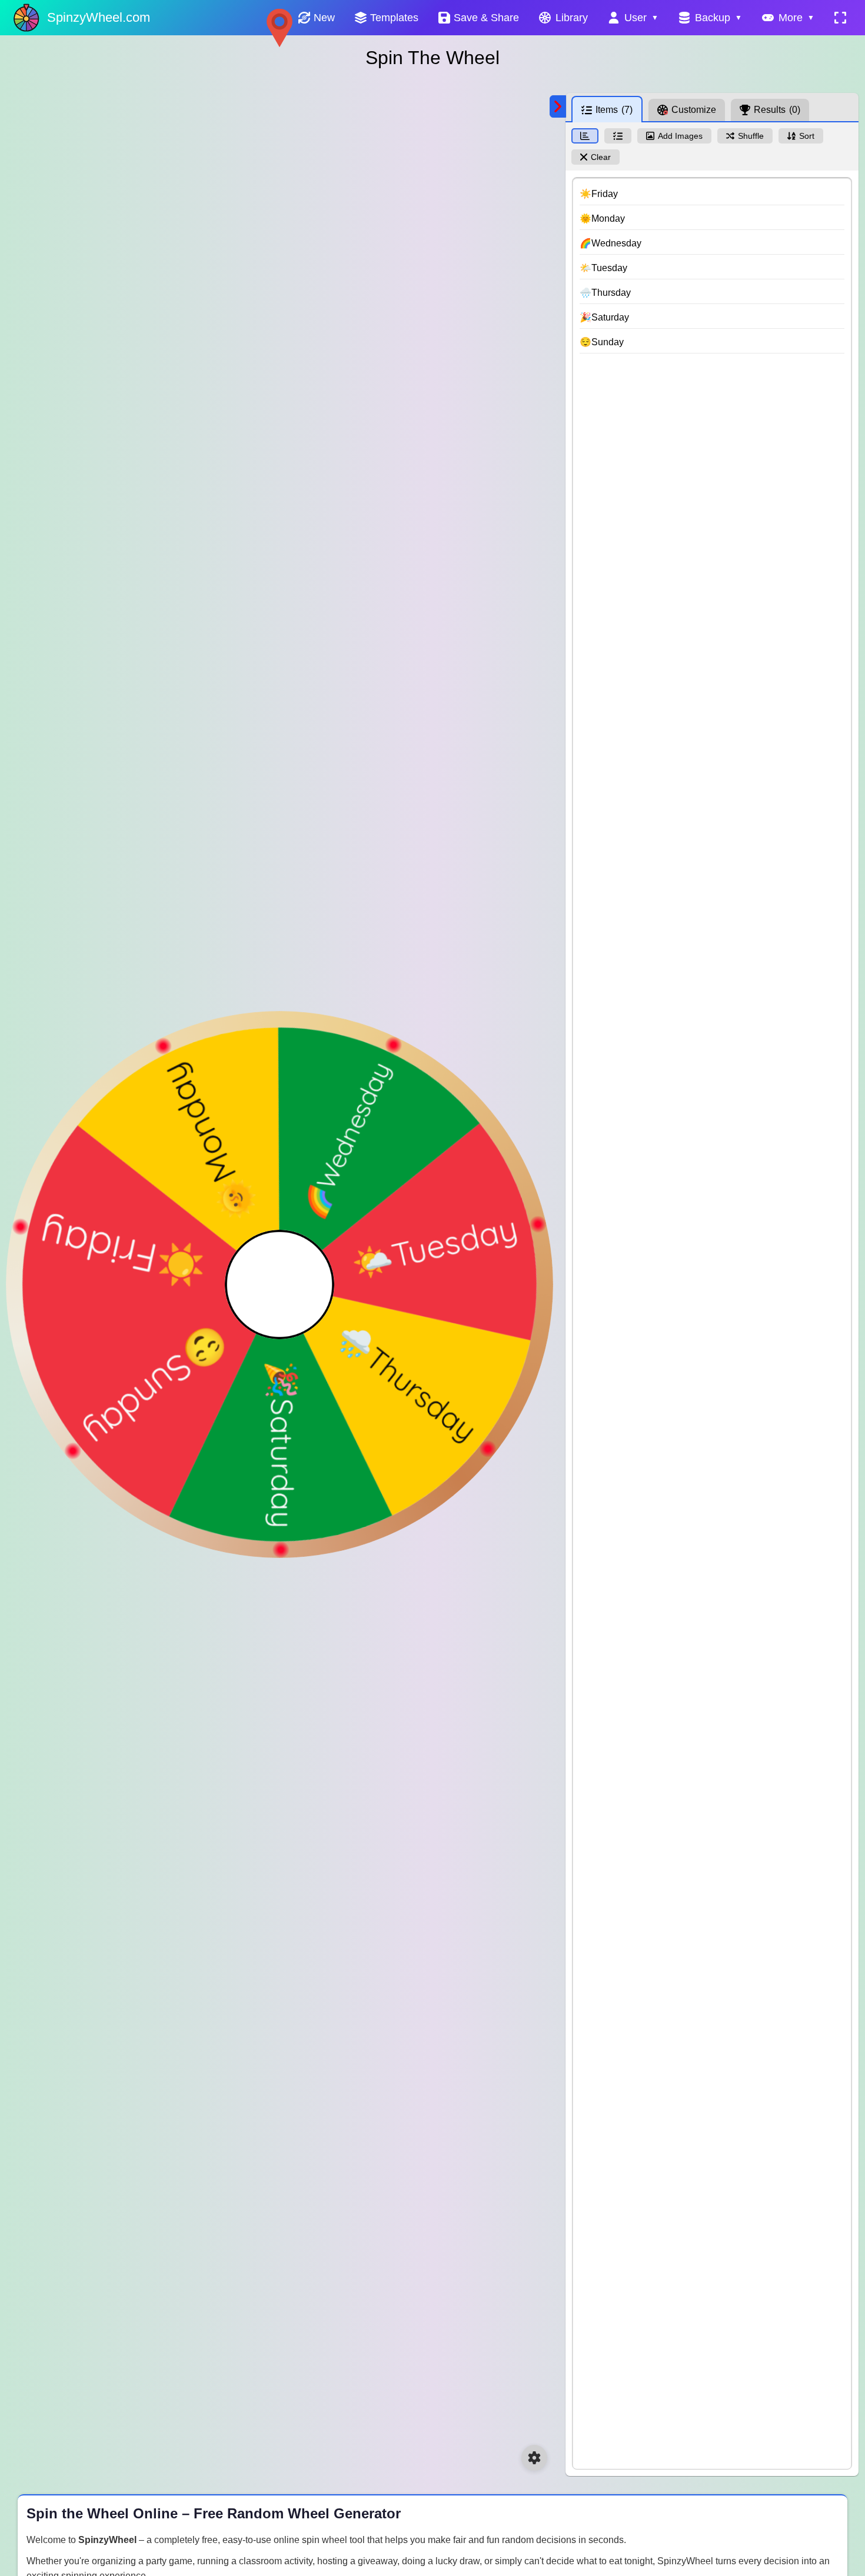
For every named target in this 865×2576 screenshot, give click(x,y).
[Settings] (534, 2458)
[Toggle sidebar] (558, 106)
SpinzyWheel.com (99, 17)
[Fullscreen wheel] (840, 18)
